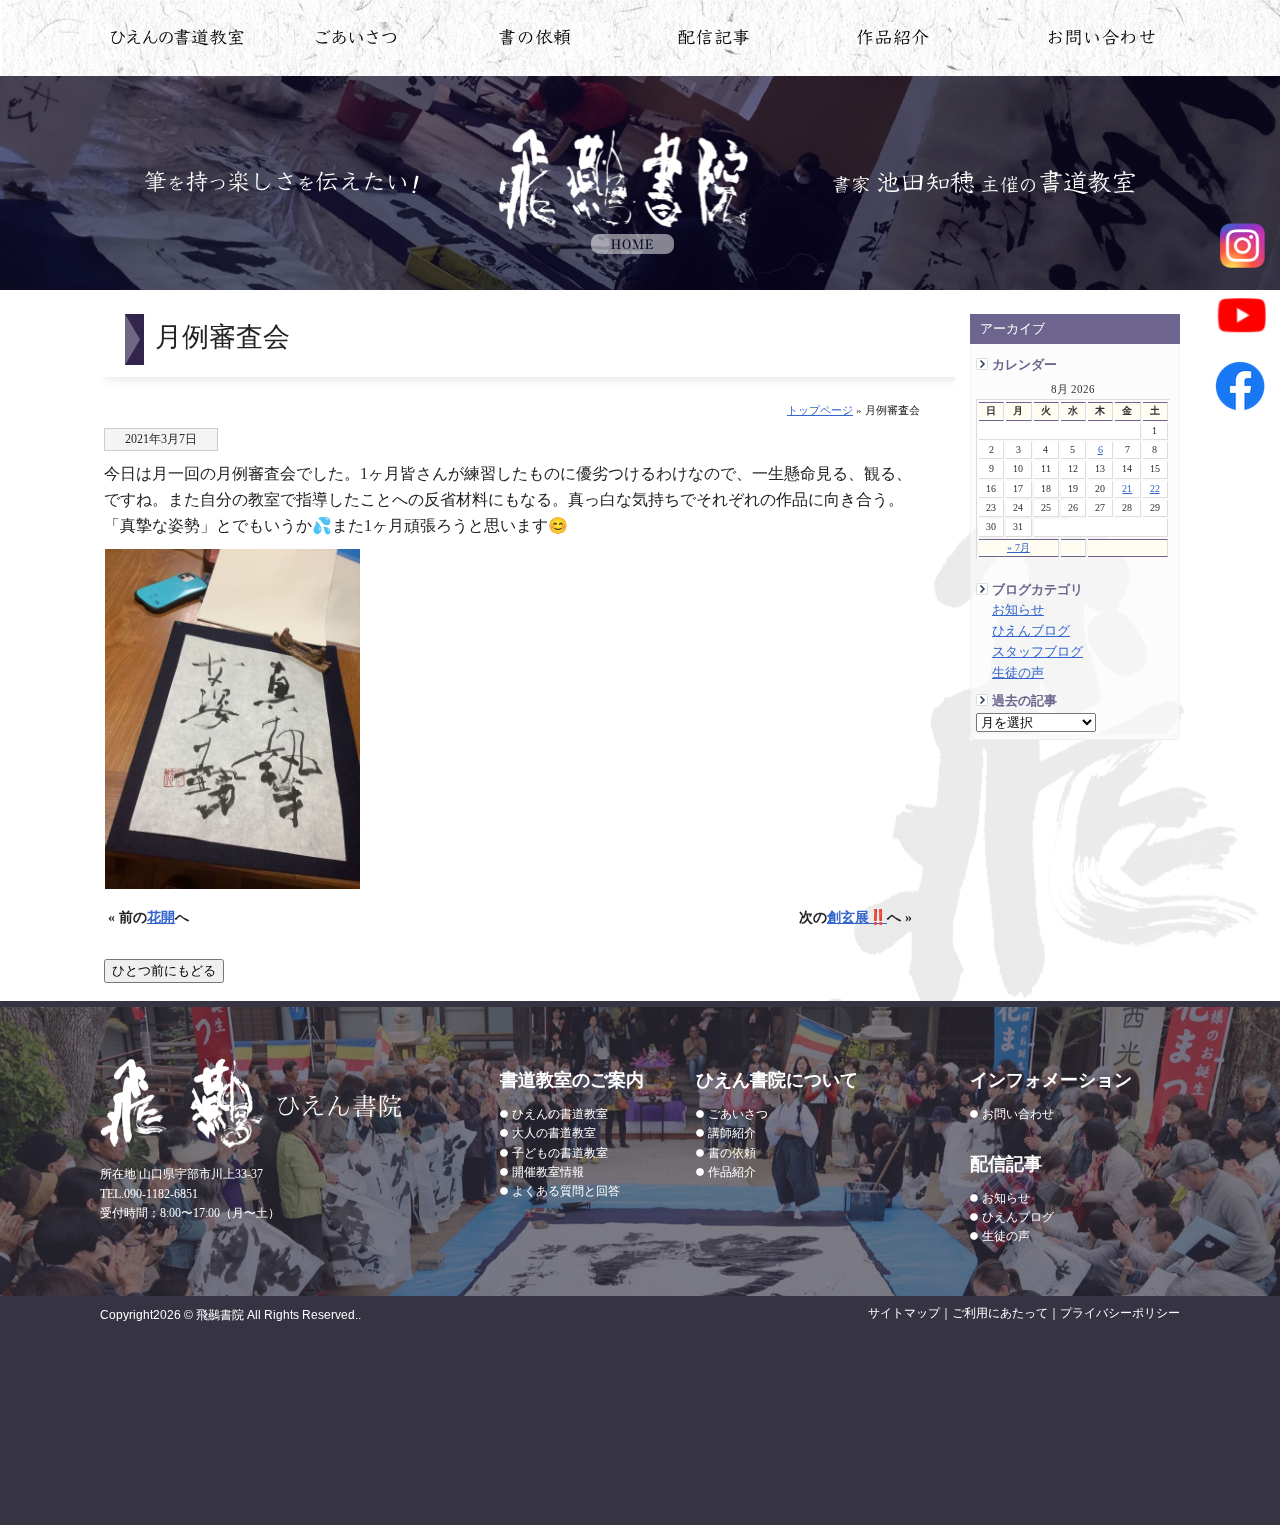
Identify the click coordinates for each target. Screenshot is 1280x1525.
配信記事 (714, 41)
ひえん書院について (356, 41)
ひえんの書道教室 (177, 41)
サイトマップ (904, 1313)
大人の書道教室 (554, 1133)
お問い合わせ (1102, 41)
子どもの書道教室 (560, 1153)
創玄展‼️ (857, 917)
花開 (161, 917)
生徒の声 (1018, 673)
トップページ (820, 410)
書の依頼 (535, 41)
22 (1155, 488)
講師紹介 (732, 1133)
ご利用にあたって (1000, 1313)
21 (1127, 488)
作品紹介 (893, 41)
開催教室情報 (548, 1172)
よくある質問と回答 (566, 1191)
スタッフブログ (1037, 652)
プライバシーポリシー (1120, 1313)
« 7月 (1018, 547)
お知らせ (1018, 610)
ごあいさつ (738, 1114)
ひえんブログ (1031, 631)
